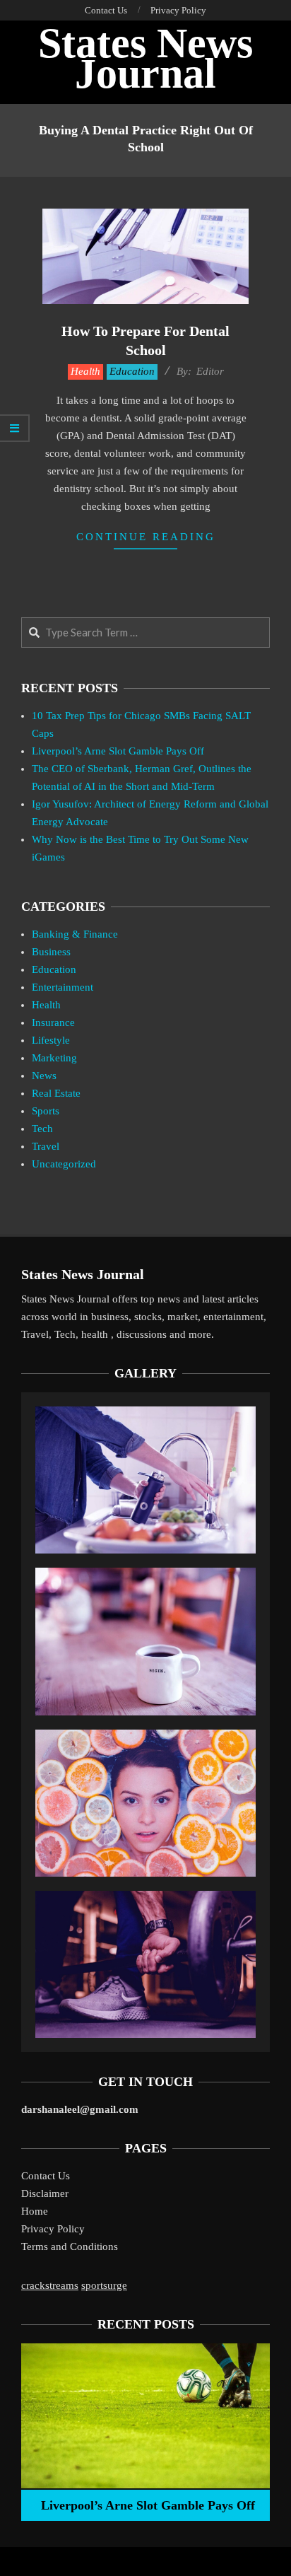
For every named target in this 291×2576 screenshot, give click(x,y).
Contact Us (46, 2176)
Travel (46, 1146)
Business (51, 952)
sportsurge (104, 2285)
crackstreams (50, 2285)
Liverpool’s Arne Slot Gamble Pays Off (118, 751)
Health (85, 371)
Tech (42, 1129)
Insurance (53, 1022)
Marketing (54, 1058)
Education (132, 371)
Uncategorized (64, 1164)
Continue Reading (146, 537)
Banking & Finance (75, 934)
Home (35, 2211)
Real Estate (56, 1093)
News (44, 1076)
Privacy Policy (53, 2229)
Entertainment (63, 987)
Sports (46, 1111)
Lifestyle (51, 1040)
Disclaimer (45, 2193)
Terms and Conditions (70, 2246)
